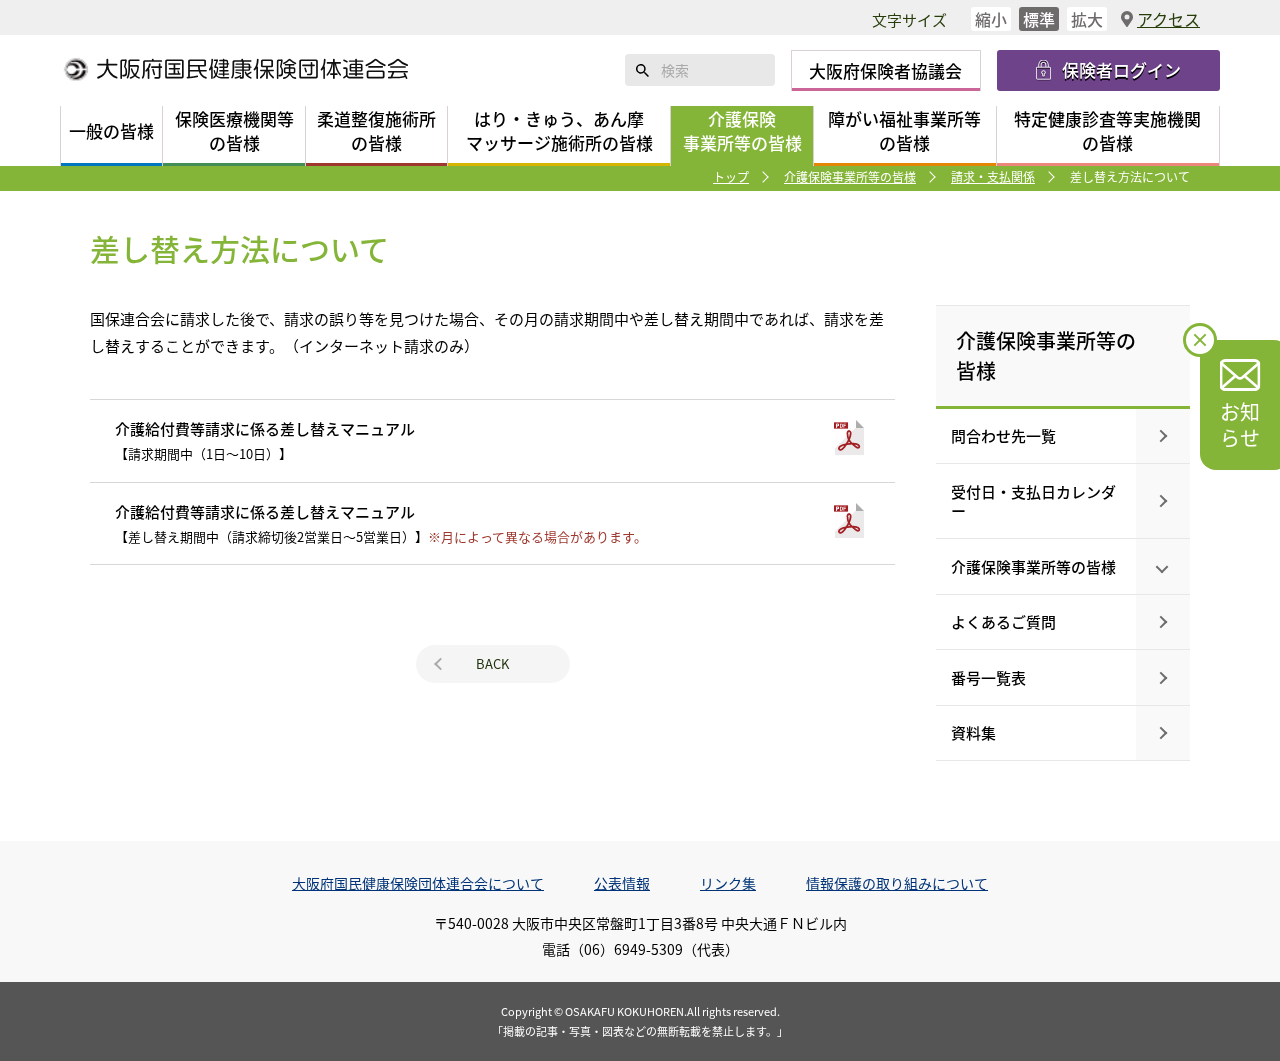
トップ (731, 176)
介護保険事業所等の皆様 (850, 176)
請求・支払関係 (993, 176)
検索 (643, 70)
